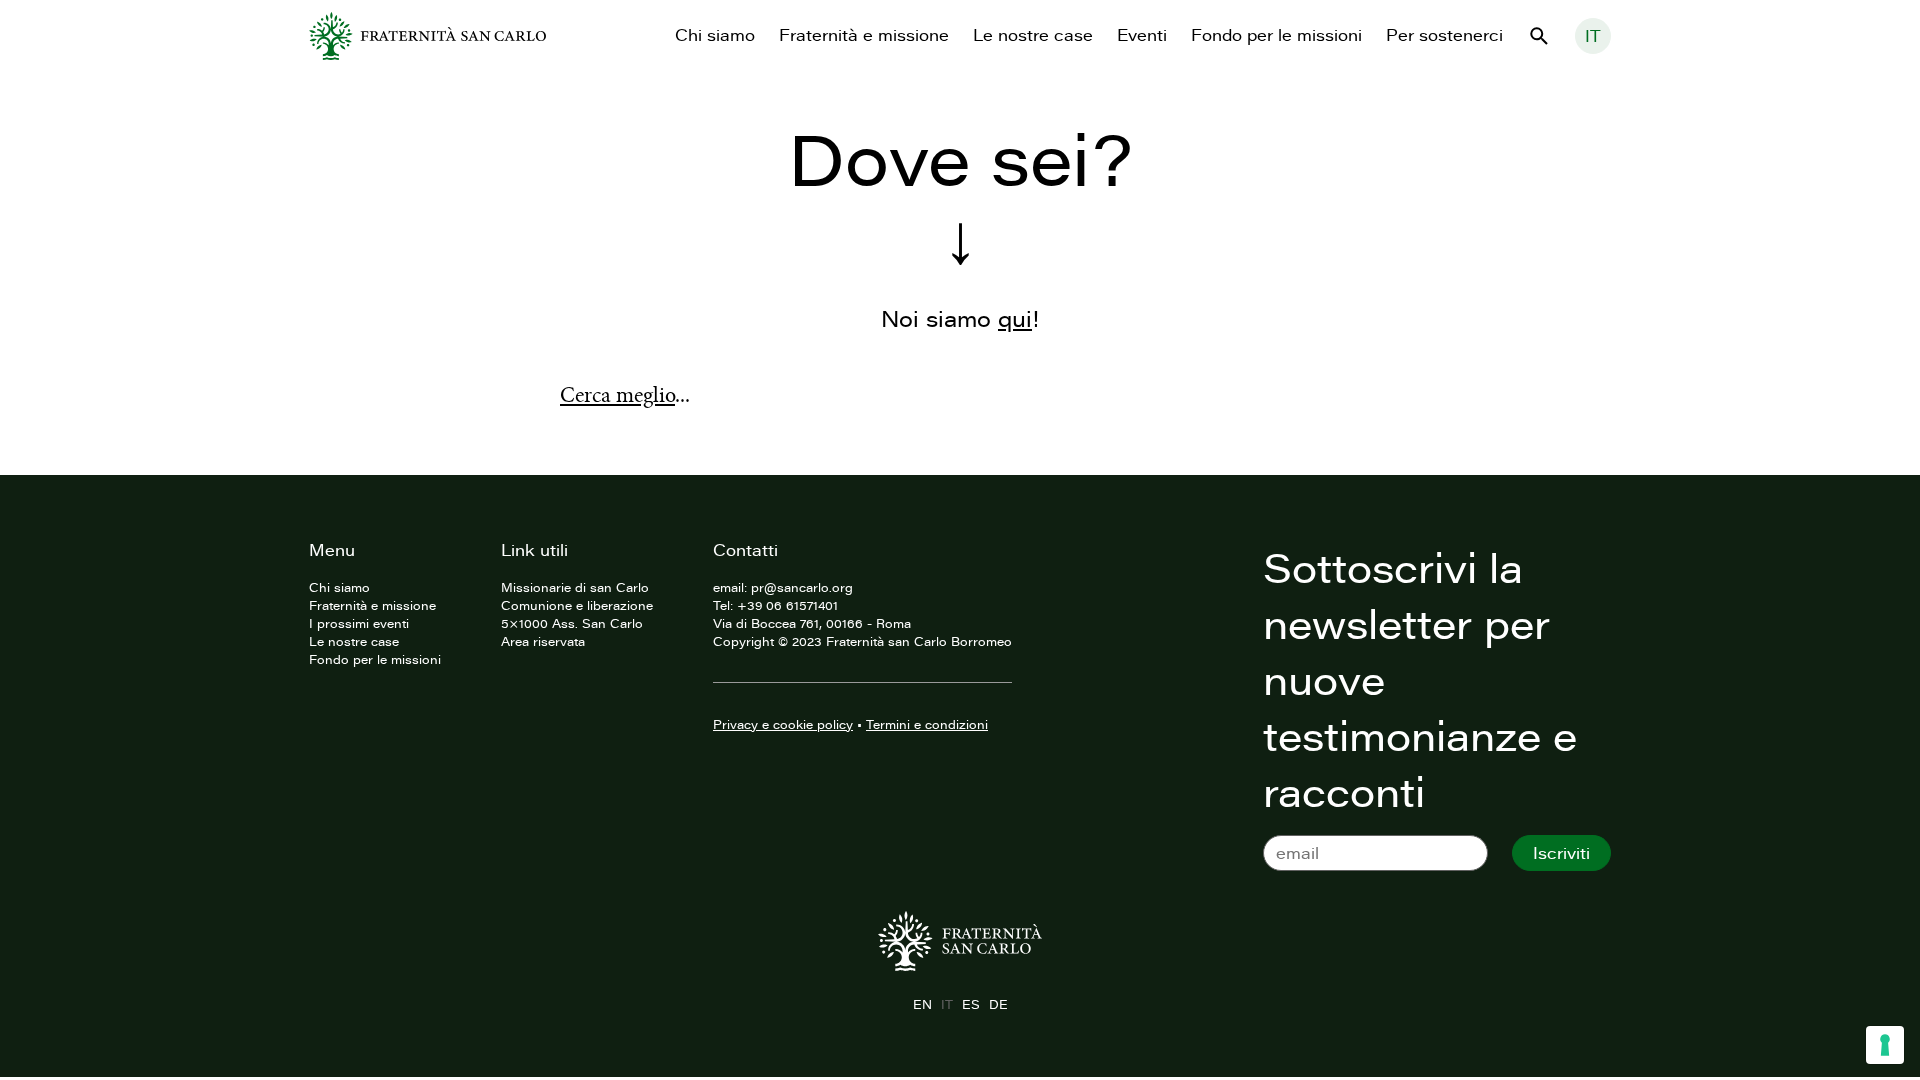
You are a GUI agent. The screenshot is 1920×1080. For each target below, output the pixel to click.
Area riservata (543, 641)
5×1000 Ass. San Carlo (572, 623)
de (998, 1004)
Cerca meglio (617, 395)
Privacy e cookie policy (783, 724)
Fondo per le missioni (1276, 35)
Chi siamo (715, 35)
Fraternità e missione (864, 35)
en (922, 1004)
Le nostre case (1033, 35)
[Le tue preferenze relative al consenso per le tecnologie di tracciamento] (1885, 1045)
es (970, 1004)
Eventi (1142, 35)
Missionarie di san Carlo (575, 587)
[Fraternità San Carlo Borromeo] (427, 36)
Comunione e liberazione (577, 605)
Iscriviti (1561, 853)
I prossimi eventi (359, 623)
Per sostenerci (1444, 35)
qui (1015, 318)
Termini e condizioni (927, 724)
